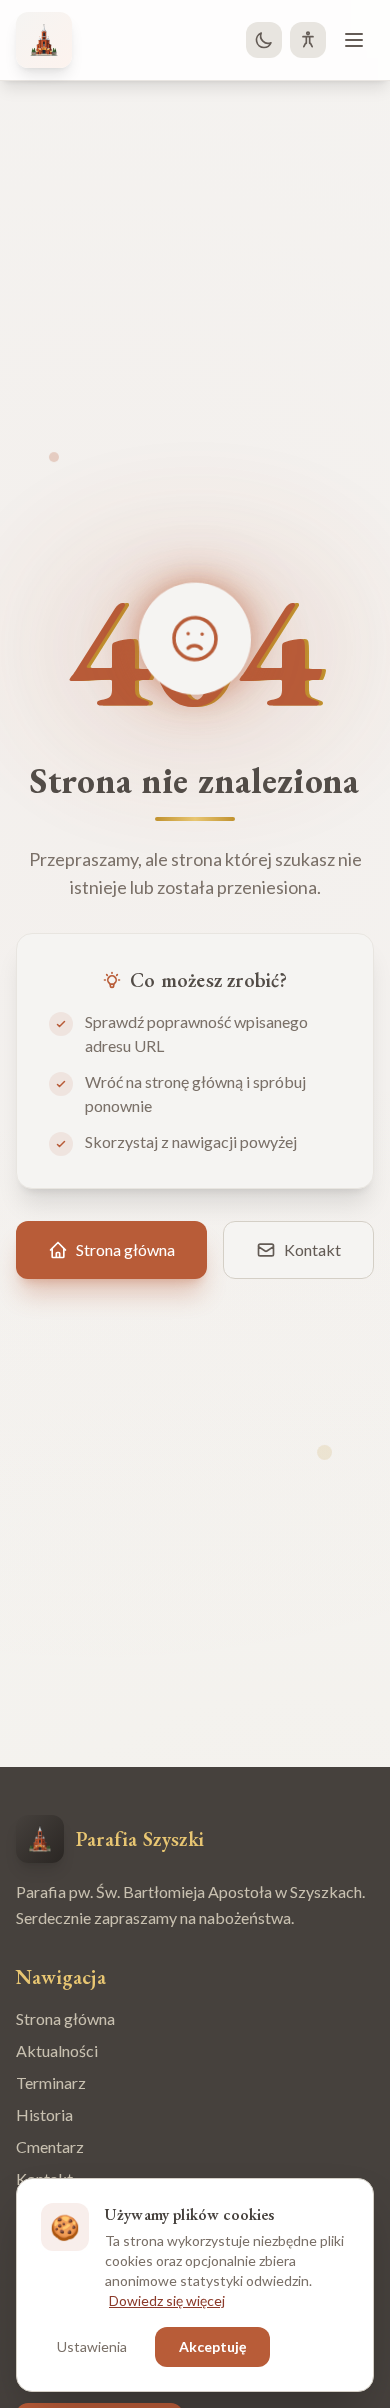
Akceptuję (212, 2346)
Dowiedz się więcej (167, 2300)
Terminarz (51, 2082)
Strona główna (65, 2018)
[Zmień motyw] (264, 40)
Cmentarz (50, 2146)
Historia (44, 2114)
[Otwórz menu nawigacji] (354, 40)
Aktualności (57, 2050)
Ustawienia (92, 2346)
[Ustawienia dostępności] (308, 40)
